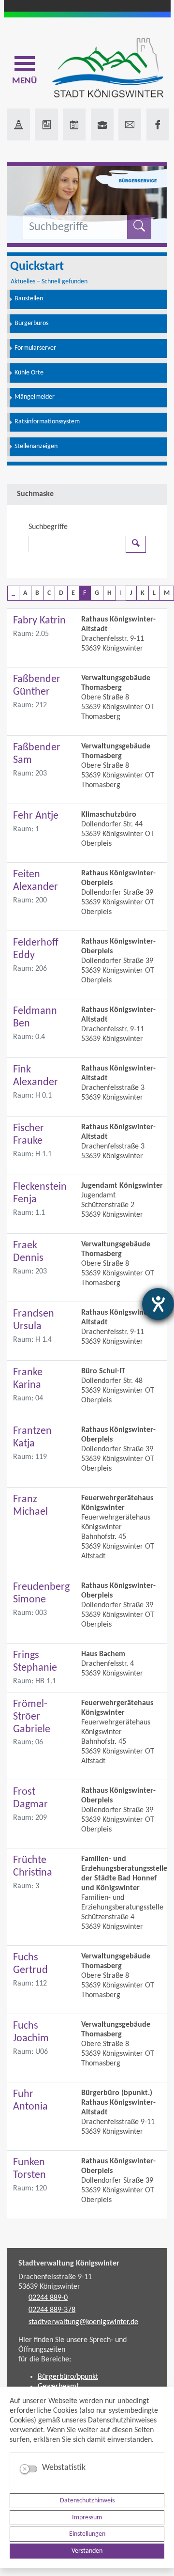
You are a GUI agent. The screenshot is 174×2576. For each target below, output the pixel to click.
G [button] (97, 593)
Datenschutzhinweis (87, 2501)
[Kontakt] (130, 124)
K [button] (143, 593)
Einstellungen (87, 2534)
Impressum (87, 2518)
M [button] (167, 593)
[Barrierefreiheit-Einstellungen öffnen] (158, 1304)
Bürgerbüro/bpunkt (68, 2377)
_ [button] (13, 593)
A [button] (25, 593)
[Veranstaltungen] (74, 124)
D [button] (61, 593)
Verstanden (87, 2551)
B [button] (37, 593)
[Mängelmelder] (19, 124)
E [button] (73, 593)
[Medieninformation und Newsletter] (47, 124)
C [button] (49, 593)
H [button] (109, 593)
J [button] (131, 593)
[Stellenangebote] (102, 124)
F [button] (85, 593)
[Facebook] (158, 124)
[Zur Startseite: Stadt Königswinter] (108, 69)
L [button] (154, 593)
